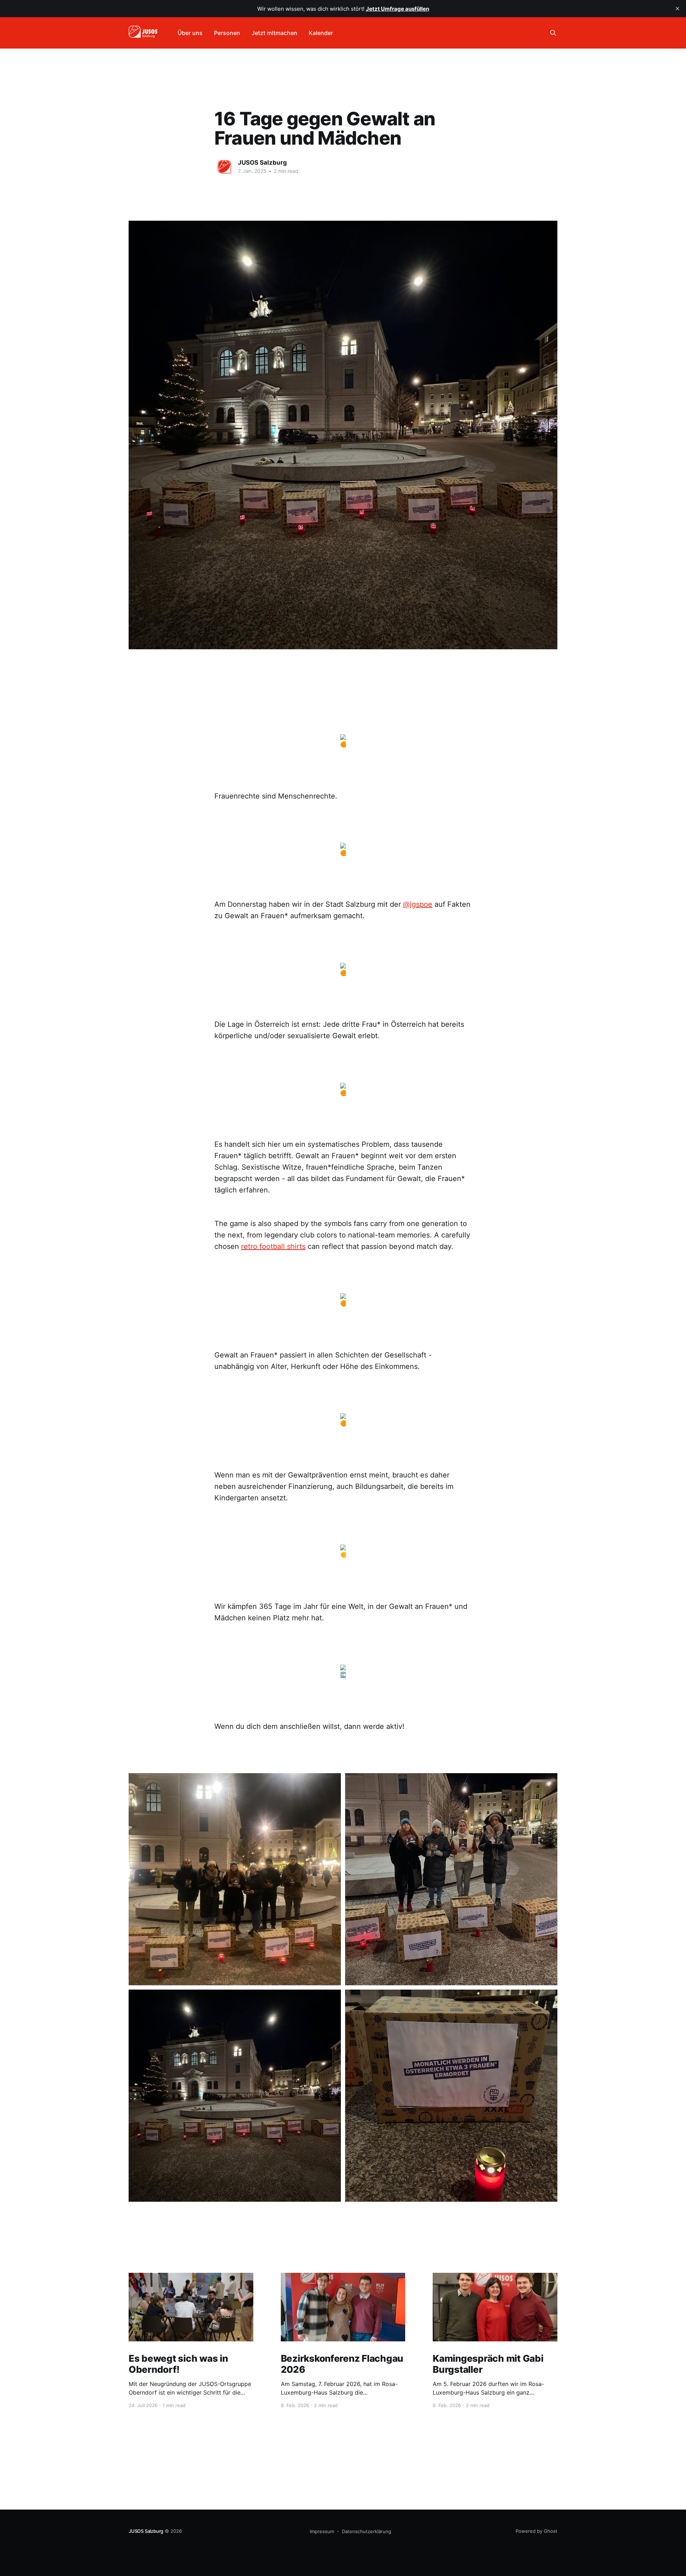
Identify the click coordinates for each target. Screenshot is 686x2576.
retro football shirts (273, 1246)
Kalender (321, 33)
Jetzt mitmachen (274, 33)
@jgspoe (418, 904)
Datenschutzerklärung (367, 2531)
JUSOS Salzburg (262, 162)
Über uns (190, 33)
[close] (677, 9)
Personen (227, 33)
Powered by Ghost (536, 2531)
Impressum (322, 2531)
